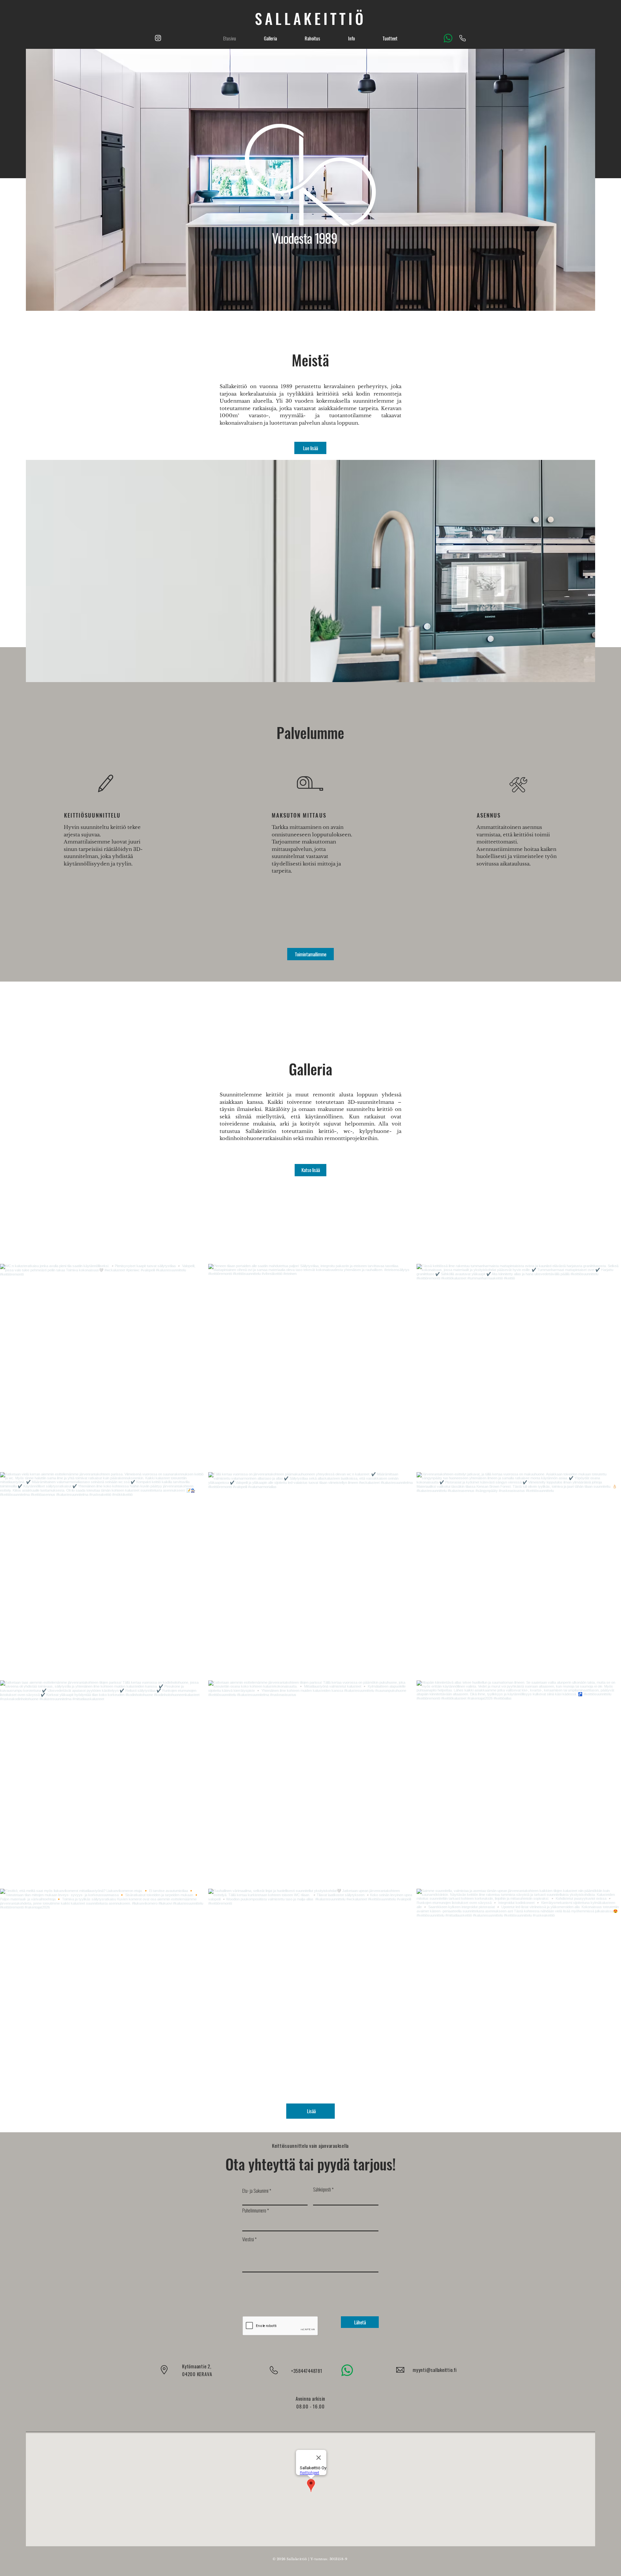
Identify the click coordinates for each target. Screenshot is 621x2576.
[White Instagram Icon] (158, 38)
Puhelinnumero (254, 2210)
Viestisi (248, 2239)
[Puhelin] (463, 38)
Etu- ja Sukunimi (255, 2191)
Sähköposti (322, 2189)
